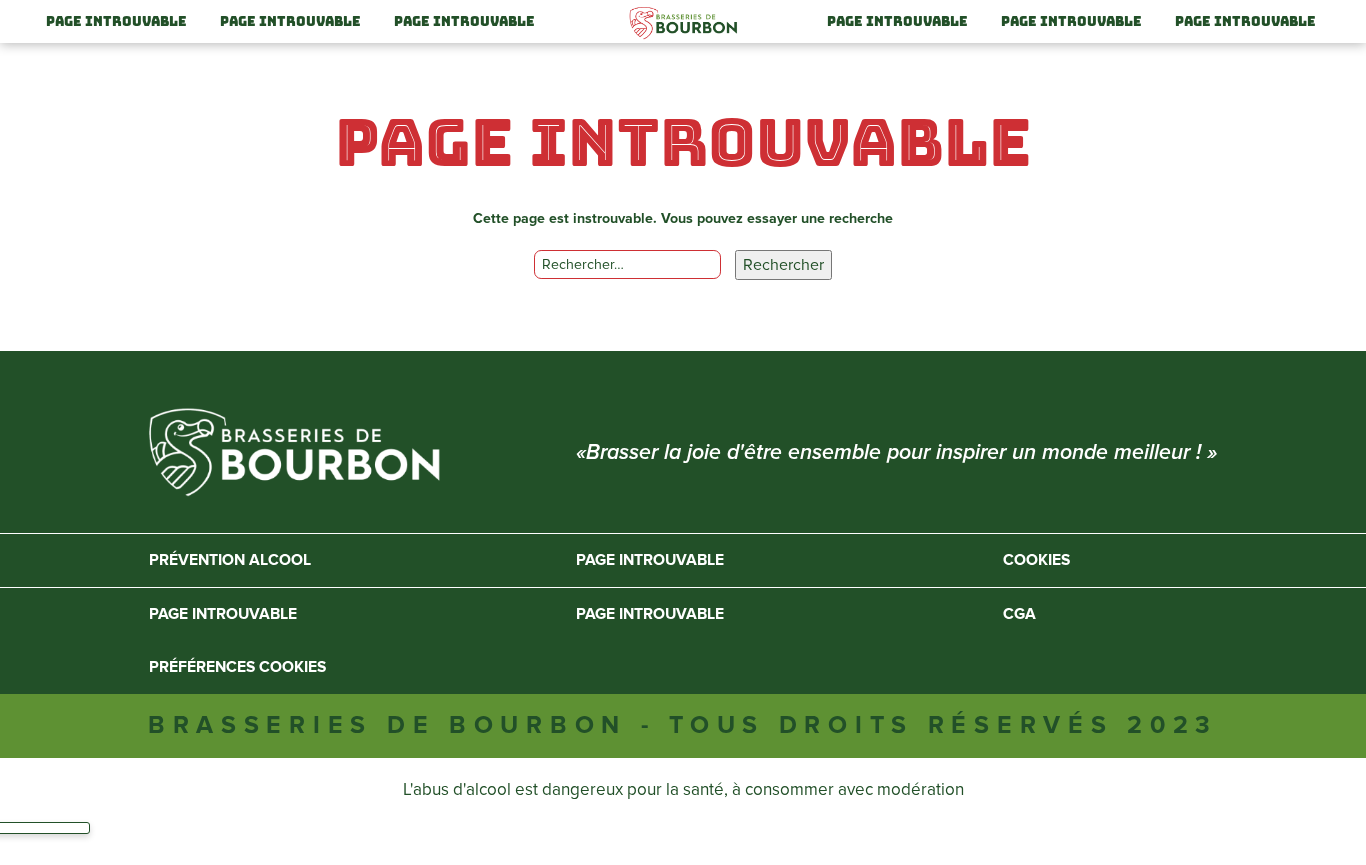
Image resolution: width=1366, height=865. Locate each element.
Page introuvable (116, 21)
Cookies (1036, 560)
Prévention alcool (230, 560)
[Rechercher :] (627, 265)
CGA (1019, 614)
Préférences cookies (237, 667)
